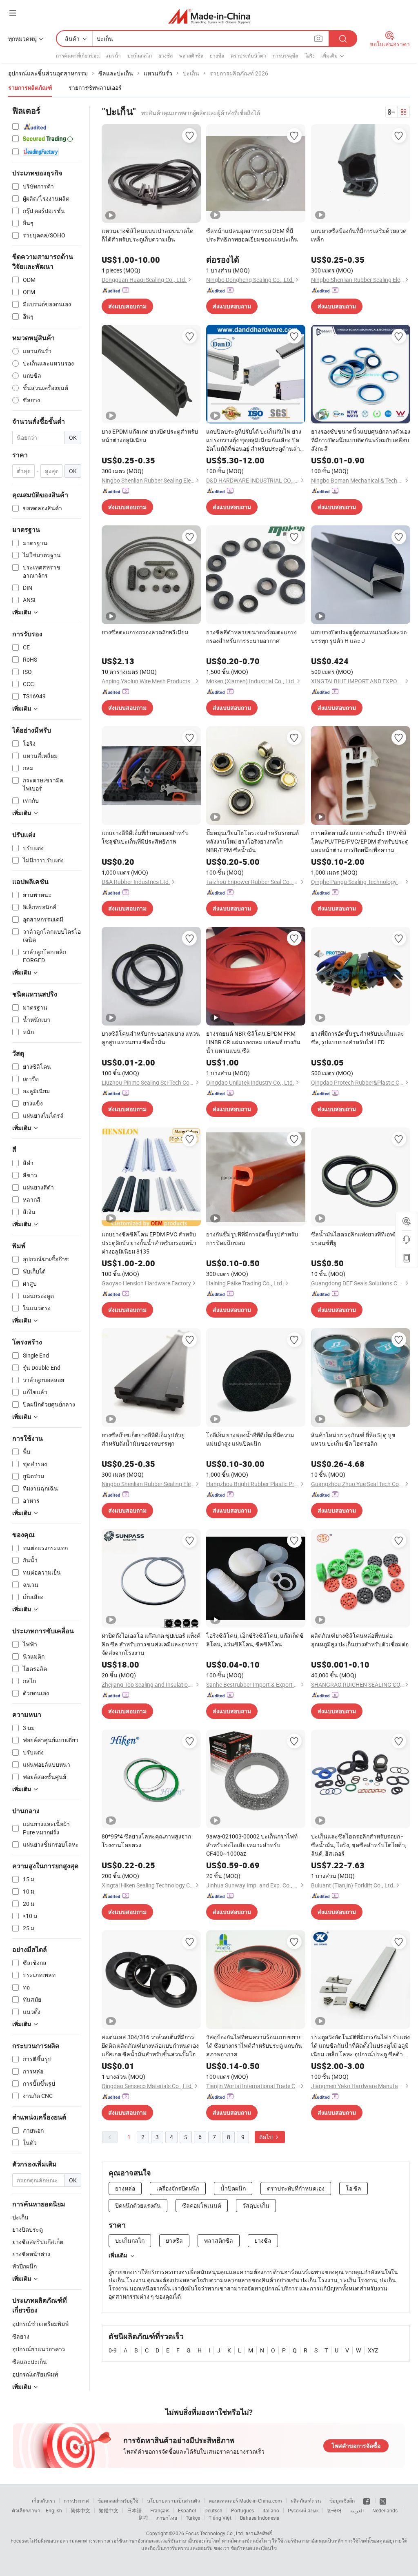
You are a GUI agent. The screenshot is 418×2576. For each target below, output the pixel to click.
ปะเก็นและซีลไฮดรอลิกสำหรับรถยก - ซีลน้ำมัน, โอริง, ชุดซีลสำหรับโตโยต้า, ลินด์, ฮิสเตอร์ (359, 1845)
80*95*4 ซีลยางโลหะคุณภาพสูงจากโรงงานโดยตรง (146, 1841)
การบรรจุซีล (285, 55)
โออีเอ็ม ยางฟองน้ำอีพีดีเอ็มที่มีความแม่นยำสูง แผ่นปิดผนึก (250, 1439)
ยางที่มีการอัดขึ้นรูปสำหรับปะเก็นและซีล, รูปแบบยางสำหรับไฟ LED (358, 1038)
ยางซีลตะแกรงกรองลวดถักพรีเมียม (145, 632)
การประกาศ (76, 2501)
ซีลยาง (21, 2336)
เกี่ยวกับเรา (43, 2501)
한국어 (334, 2510)
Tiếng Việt (220, 2518)
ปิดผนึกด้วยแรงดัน (138, 2205)
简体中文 (80, 2510)
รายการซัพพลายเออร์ (95, 87)
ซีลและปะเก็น (30, 2362)
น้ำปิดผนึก (233, 2188)
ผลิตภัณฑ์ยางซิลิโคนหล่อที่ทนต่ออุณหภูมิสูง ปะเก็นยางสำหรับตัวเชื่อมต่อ (360, 1640)
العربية (357, 2510)
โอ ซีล (354, 2188)
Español (187, 2510)
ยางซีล (166, 55)
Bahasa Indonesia (260, 2518)
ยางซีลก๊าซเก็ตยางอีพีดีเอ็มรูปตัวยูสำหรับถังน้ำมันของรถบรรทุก (143, 1439)
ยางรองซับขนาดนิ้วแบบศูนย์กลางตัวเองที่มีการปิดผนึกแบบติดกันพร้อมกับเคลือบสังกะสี (361, 440)
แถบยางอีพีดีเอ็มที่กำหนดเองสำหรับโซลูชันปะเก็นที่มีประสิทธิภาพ (145, 837)
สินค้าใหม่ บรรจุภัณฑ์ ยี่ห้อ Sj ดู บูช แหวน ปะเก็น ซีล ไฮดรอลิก (353, 1439)
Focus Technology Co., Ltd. (215, 2533)
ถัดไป (267, 2137)
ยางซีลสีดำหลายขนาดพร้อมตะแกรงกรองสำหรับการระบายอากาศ (251, 636)
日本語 (134, 2510)
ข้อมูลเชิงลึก (342, 2501)
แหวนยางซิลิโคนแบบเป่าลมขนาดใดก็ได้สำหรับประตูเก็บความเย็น (148, 235)
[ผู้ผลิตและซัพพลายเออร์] (209, 16)
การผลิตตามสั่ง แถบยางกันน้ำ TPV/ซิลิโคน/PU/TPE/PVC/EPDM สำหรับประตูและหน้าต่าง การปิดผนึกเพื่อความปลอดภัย (360, 842)
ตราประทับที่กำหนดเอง (296, 2188)
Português (242, 2510)
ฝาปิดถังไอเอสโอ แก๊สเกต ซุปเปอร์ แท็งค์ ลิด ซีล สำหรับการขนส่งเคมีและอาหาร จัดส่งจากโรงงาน (151, 1644)
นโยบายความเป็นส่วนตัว (173, 2501)
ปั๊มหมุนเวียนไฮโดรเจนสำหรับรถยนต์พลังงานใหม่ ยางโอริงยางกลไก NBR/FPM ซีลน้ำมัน (252, 841)
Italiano (271, 2510)
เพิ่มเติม (118, 2255)
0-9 (113, 2350)
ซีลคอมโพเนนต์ (202, 2205)
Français (160, 2510)
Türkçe (193, 2518)
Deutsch (213, 2510)
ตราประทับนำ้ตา (248, 55)
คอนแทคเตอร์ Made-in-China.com (245, 2501)
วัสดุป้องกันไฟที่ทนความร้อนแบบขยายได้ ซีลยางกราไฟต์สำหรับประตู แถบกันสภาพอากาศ (254, 2046)
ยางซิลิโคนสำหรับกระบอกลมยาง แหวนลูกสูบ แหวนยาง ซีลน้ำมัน (151, 1038)
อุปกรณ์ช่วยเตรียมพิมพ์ (40, 2324)
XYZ (373, 2350)
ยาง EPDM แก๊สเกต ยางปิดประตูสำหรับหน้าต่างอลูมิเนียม (150, 436)
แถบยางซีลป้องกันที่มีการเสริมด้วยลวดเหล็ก (359, 235)
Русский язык (303, 2510)
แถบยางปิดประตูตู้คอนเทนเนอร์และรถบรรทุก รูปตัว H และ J (359, 636)
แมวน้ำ (113, 55)
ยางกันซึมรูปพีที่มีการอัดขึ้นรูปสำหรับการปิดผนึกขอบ (252, 1238)
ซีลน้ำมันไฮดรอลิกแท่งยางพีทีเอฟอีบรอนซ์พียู (354, 1238)
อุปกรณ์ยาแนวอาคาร (39, 2349)
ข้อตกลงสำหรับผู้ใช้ (118, 2501)
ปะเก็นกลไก (140, 55)
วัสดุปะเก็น (256, 2205)
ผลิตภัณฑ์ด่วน (306, 2501)
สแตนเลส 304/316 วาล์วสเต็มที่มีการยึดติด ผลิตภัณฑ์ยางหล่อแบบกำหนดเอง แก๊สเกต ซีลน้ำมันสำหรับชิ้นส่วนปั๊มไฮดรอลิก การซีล (150, 2046)
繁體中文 (109, 2510)
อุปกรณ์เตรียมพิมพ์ (35, 2374)
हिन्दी (143, 2518)
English (54, 2510)
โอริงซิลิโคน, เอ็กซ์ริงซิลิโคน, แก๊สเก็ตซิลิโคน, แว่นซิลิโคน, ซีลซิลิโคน (255, 1640)
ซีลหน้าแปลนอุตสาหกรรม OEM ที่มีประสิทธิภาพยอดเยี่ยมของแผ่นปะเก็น (252, 235)
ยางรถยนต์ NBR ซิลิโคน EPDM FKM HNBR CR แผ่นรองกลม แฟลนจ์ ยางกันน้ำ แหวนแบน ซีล (253, 1042)
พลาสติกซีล (191, 55)
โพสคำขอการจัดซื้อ (356, 2446)
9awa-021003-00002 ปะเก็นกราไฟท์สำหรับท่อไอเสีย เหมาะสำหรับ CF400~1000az (252, 1845)
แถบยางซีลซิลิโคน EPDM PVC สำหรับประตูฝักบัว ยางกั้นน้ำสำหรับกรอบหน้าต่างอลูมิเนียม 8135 (149, 1243)
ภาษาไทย (167, 2518)
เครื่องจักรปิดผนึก (178, 2188)
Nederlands (385, 2510)
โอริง (310, 55)
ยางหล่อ (125, 2188)
